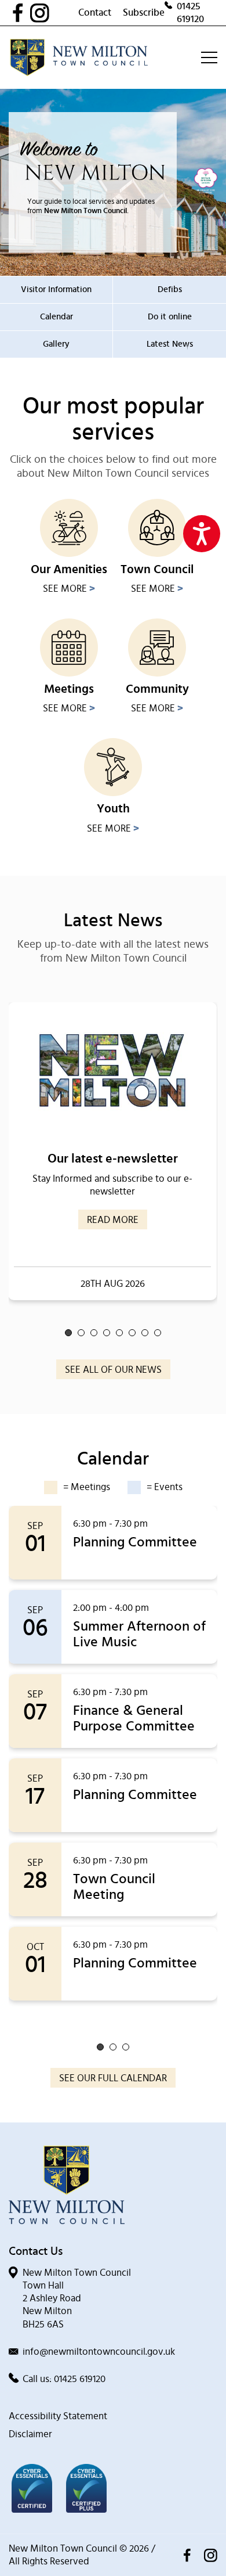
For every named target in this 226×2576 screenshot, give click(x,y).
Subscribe (144, 12)
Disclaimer (30, 2434)
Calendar (57, 317)
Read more (113, 1220)
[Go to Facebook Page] (21, 13)
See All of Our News (113, 1370)
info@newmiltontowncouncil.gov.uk (99, 2352)
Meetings (69, 689)
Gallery (56, 344)
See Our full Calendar (113, 2078)
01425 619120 (190, 12)
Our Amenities (69, 569)
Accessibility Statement (58, 2416)
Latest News (170, 344)
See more (69, 589)
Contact (95, 12)
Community (157, 689)
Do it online (170, 317)
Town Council (157, 569)
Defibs (170, 289)
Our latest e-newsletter (113, 1159)
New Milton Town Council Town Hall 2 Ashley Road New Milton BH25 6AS (77, 2298)
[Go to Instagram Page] (54, 13)
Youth (113, 809)
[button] (68, 1333)
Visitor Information (56, 289)
